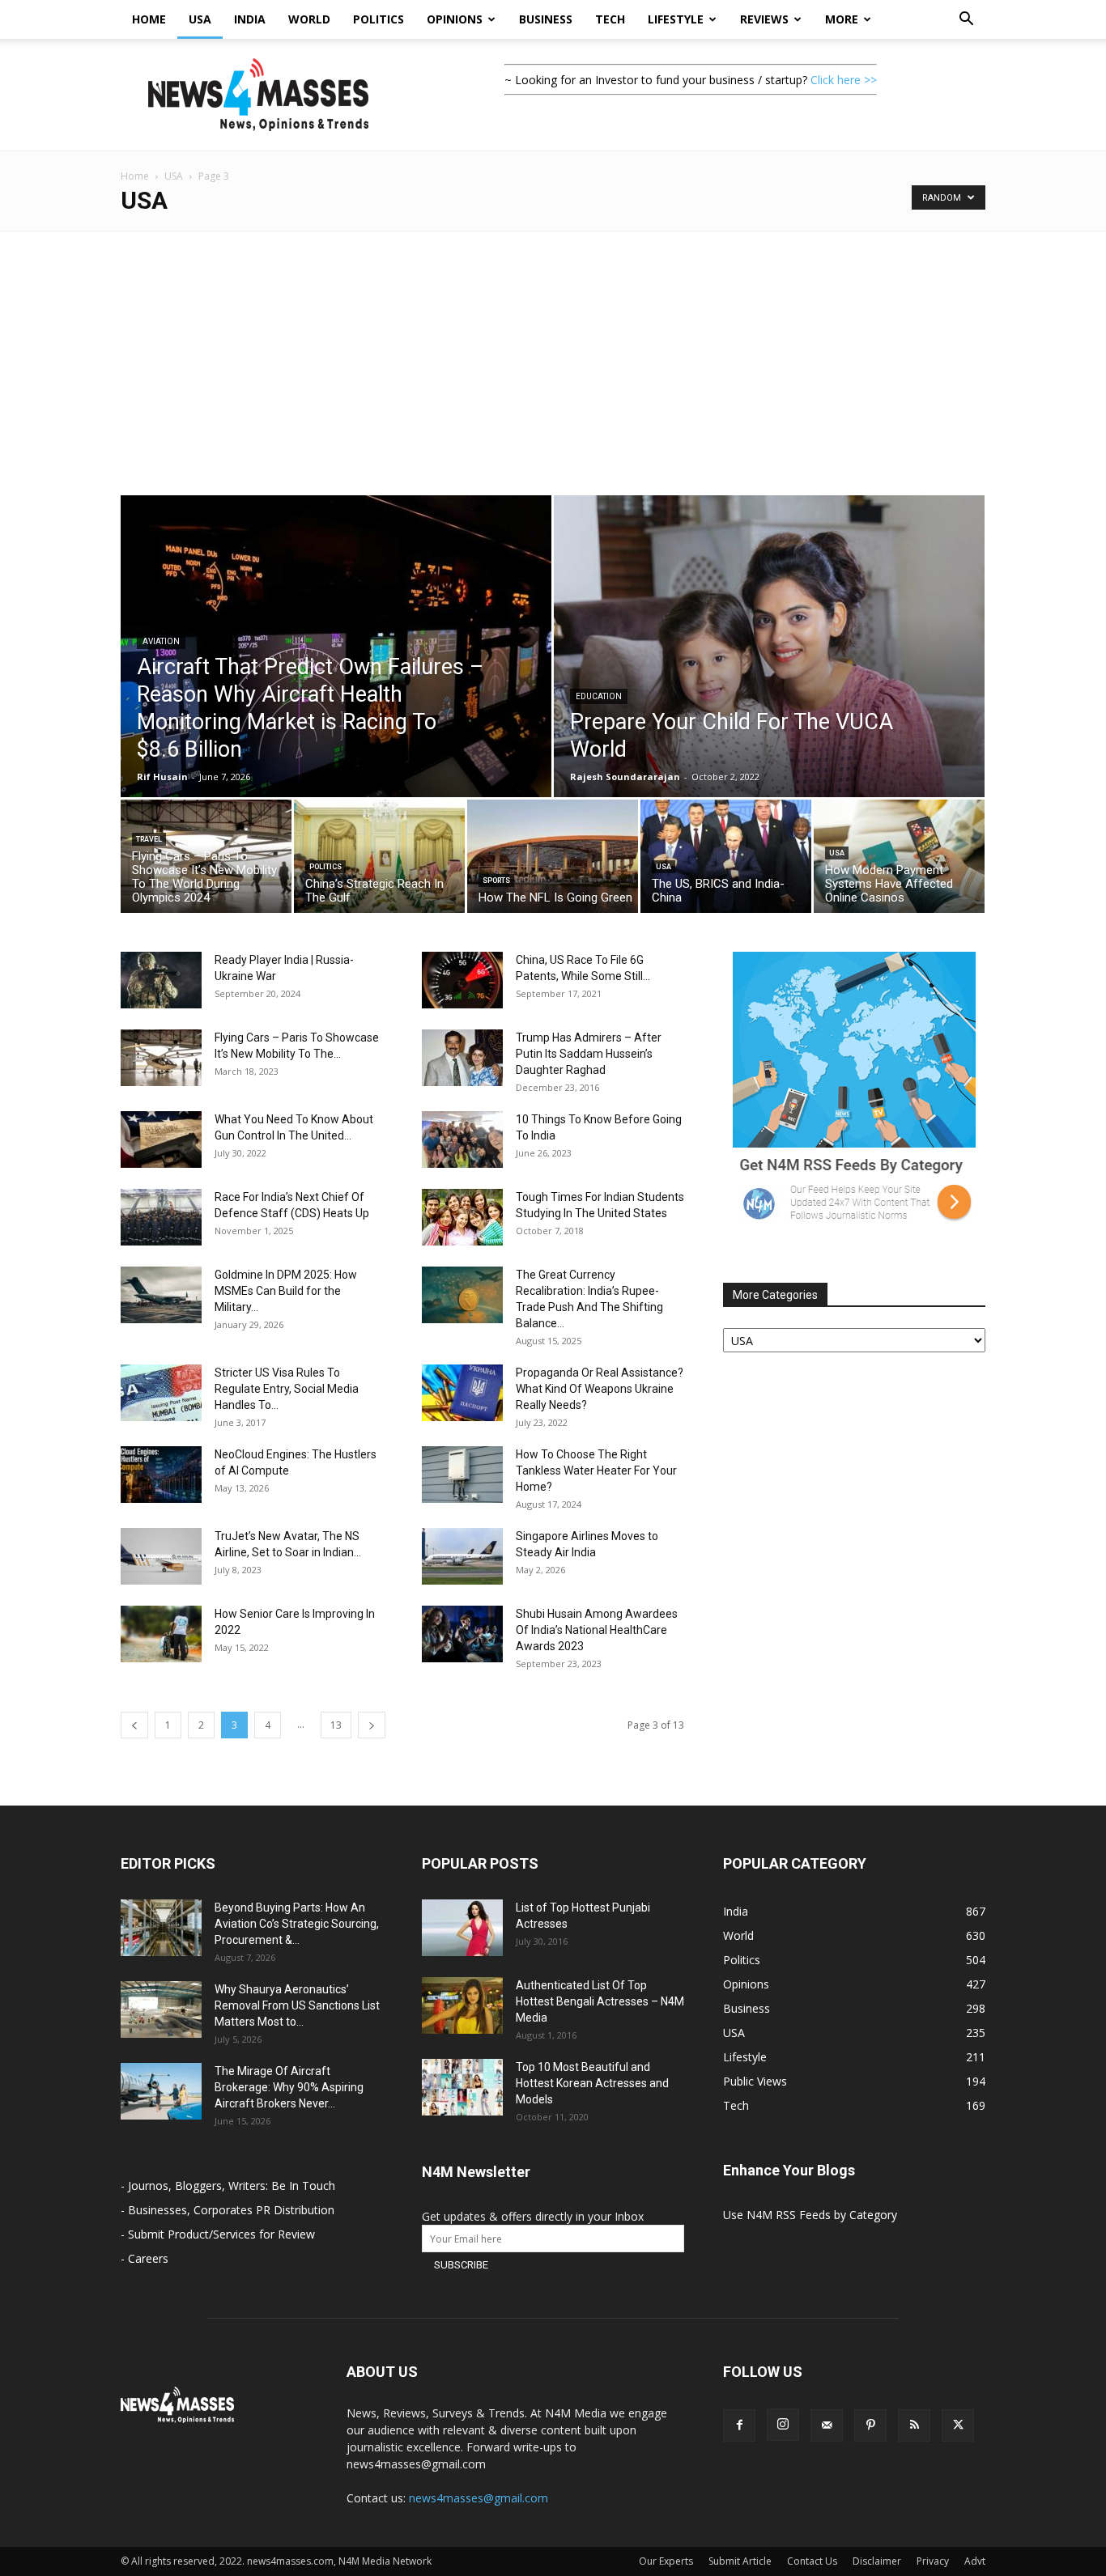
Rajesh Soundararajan (625, 777)
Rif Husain (162, 777)
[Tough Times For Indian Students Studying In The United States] (462, 1217)
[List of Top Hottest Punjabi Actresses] (462, 1928)
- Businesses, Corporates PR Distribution (228, 2210)
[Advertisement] (553, 353)
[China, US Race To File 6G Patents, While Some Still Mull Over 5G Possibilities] (462, 980)
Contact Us (812, 2561)
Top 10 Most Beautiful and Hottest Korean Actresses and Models (592, 2083)
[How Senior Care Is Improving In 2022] (161, 1634)
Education (599, 696)
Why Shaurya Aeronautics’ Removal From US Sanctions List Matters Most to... (297, 2005)
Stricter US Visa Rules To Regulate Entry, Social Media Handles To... (287, 1389)
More (842, 19)
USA (200, 19)
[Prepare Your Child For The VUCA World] (769, 682)
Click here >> (844, 80)
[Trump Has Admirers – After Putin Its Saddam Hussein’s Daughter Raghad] (462, 1058)
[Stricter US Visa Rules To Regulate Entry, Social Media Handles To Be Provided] (161, 1393)
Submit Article (740, 2561)
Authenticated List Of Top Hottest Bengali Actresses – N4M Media (600, 2001)
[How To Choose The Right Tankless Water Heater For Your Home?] (462, 1475)
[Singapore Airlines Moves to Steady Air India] (462, 1556)
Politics (379, 19)
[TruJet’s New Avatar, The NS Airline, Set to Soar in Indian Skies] (161, 1556)
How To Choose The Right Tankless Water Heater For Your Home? (596, 1470)
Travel (149, 839)
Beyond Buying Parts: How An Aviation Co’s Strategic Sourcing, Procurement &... (297, 1924)
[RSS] (914, 2425)
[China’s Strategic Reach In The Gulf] (379, 860)
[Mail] (827, 2425)
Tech (610, 19)
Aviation (161, 641)
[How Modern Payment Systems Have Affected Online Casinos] (899, 860)
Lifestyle (676, 19)
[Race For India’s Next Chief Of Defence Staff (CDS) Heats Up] (161, 1217)
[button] (966, 21)
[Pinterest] (870, 2425)
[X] (958, 2425)
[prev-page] (134, 1725)
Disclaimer (877, 2561)
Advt (975, 2561)
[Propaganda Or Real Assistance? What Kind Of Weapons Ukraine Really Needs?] (462, 1393)
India (250, 19)
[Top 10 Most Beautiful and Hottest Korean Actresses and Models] (462, 2087)
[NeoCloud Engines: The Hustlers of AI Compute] (161, 1475)
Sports (496, 881)
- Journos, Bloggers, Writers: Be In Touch (228, 2186)
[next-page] (372, 1725)
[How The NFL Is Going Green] (553, 860)
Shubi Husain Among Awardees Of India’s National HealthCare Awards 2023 (597, 1630)
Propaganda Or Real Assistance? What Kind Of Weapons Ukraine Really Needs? (600, 1389)
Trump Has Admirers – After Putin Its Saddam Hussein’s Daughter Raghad (589, 1054)
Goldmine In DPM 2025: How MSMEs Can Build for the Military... (286, 1291)
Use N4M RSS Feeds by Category (810, 2215)
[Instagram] (783, 2425)
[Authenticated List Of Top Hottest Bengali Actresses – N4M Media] (462, 2005)
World (309, 19)
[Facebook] (739, 2425)
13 (336, 1725)
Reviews (764, 19)
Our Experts (666, 2561)
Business (546, 19)
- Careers (145, 2258)
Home (149, 19)
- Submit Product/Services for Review (218, 2234)
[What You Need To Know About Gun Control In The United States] (161, 1139)
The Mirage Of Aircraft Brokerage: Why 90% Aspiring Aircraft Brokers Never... (289, 2087)
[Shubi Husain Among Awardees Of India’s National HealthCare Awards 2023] (462, 1634)
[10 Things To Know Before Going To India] (462, 1139)
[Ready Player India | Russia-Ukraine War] (161, 980)
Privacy (933, 2561)
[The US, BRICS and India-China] (726, 860)
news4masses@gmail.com (479, 2498)
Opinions (455, 19)
